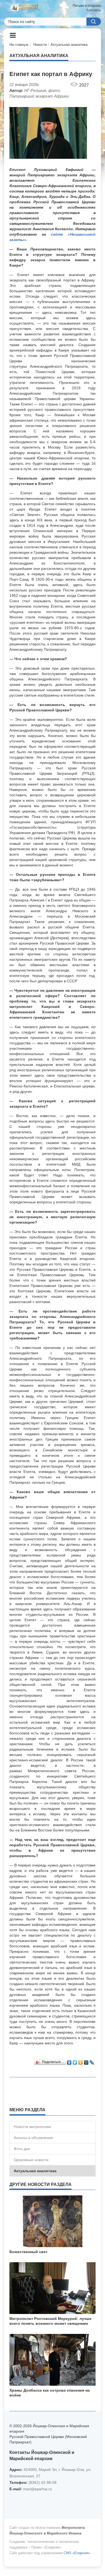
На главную (19, 45)
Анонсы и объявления (33, 2138)
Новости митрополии (32, 2127)
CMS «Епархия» (77, 2553)
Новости (40, 45)
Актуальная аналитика (69, 45)
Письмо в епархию (87, 6)
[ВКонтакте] (69, 2061)
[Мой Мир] (86, 2061)
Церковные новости (31, 2160)
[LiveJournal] (92, 2061)
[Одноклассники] (81, 2061)
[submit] (94, 22)
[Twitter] (75, 2061)
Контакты (94, 10)
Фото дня (22, 2149)
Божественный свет (29, 2252)
